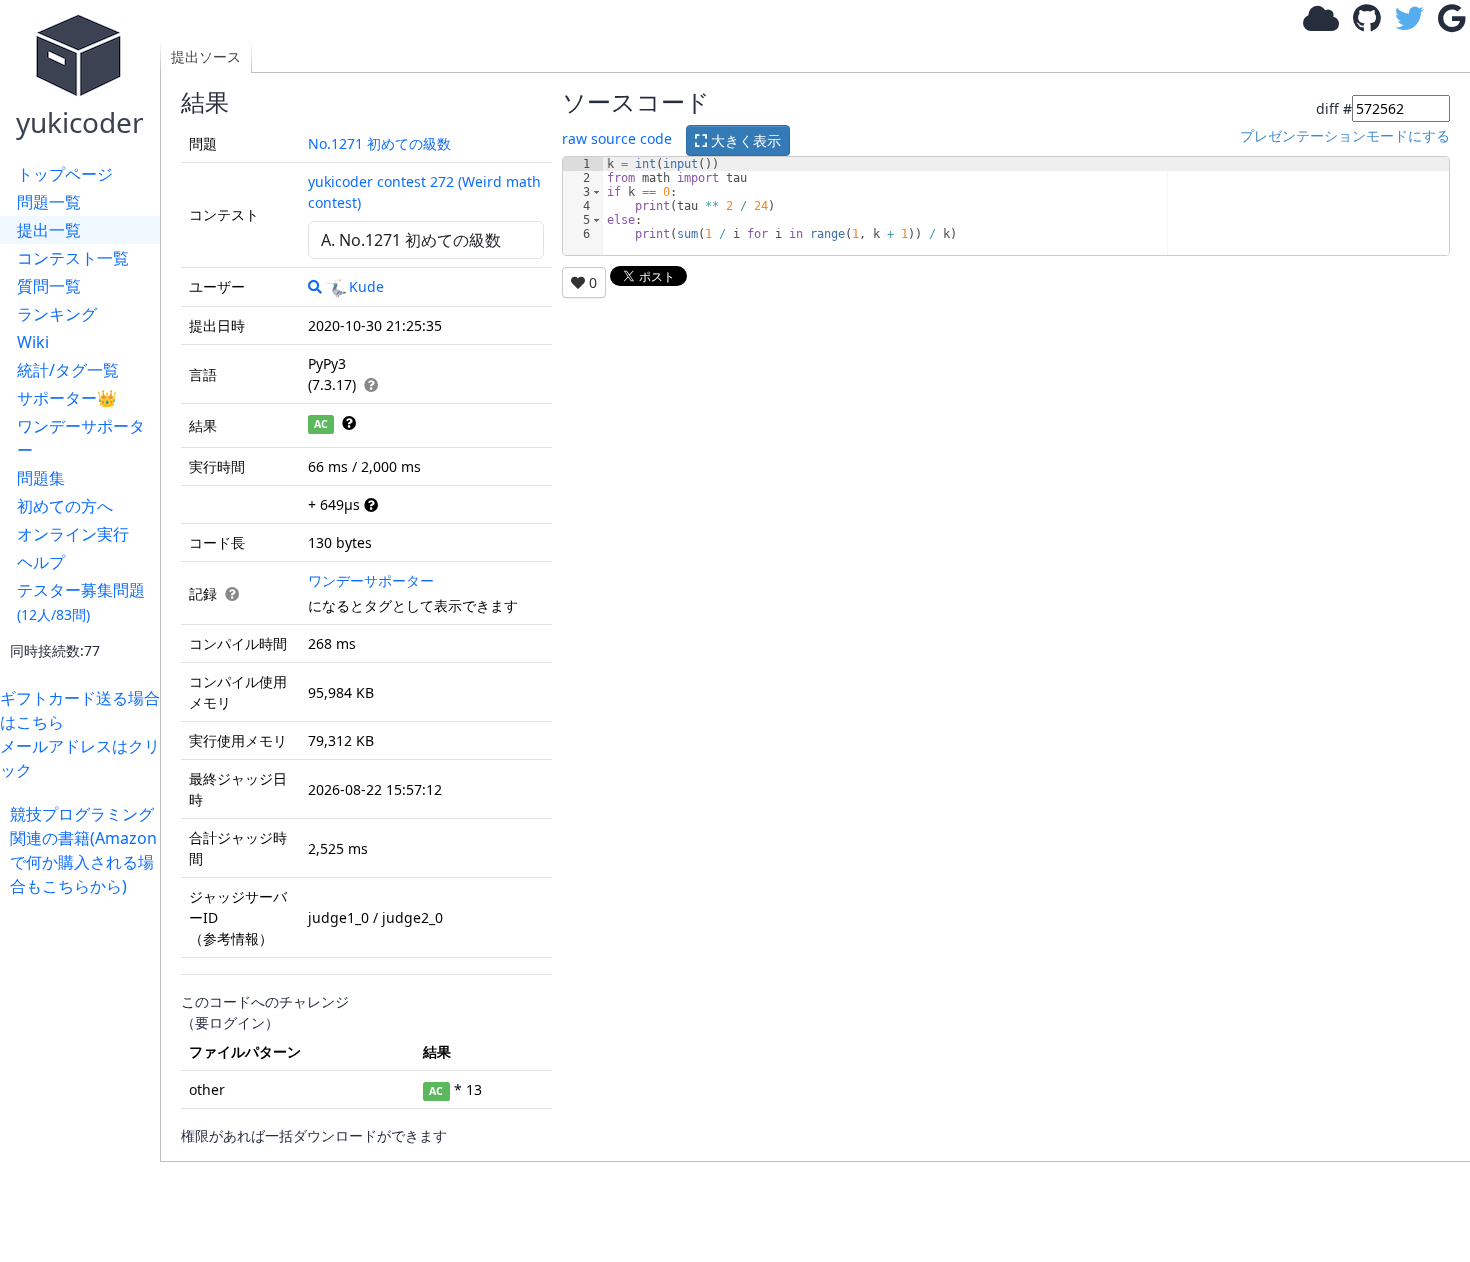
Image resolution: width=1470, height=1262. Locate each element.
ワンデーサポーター (81, 438)
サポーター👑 (67, 398)
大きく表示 (744, 140)
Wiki (33, 342)
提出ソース (206, 56)
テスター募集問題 (81, 601)
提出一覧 (49, 230)
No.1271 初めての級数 (379, 143)
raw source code (617, 138)
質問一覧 (49, 286)
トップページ (65, 174)
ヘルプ (41, 562)
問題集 (41, 478)
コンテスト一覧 (73, 258)
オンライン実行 (73, 534)
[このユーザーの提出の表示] (315, 286)
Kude (366, 286)
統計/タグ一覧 (68, 370)
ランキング (57, 314)
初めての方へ (65, 506)
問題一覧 (49, 202)
